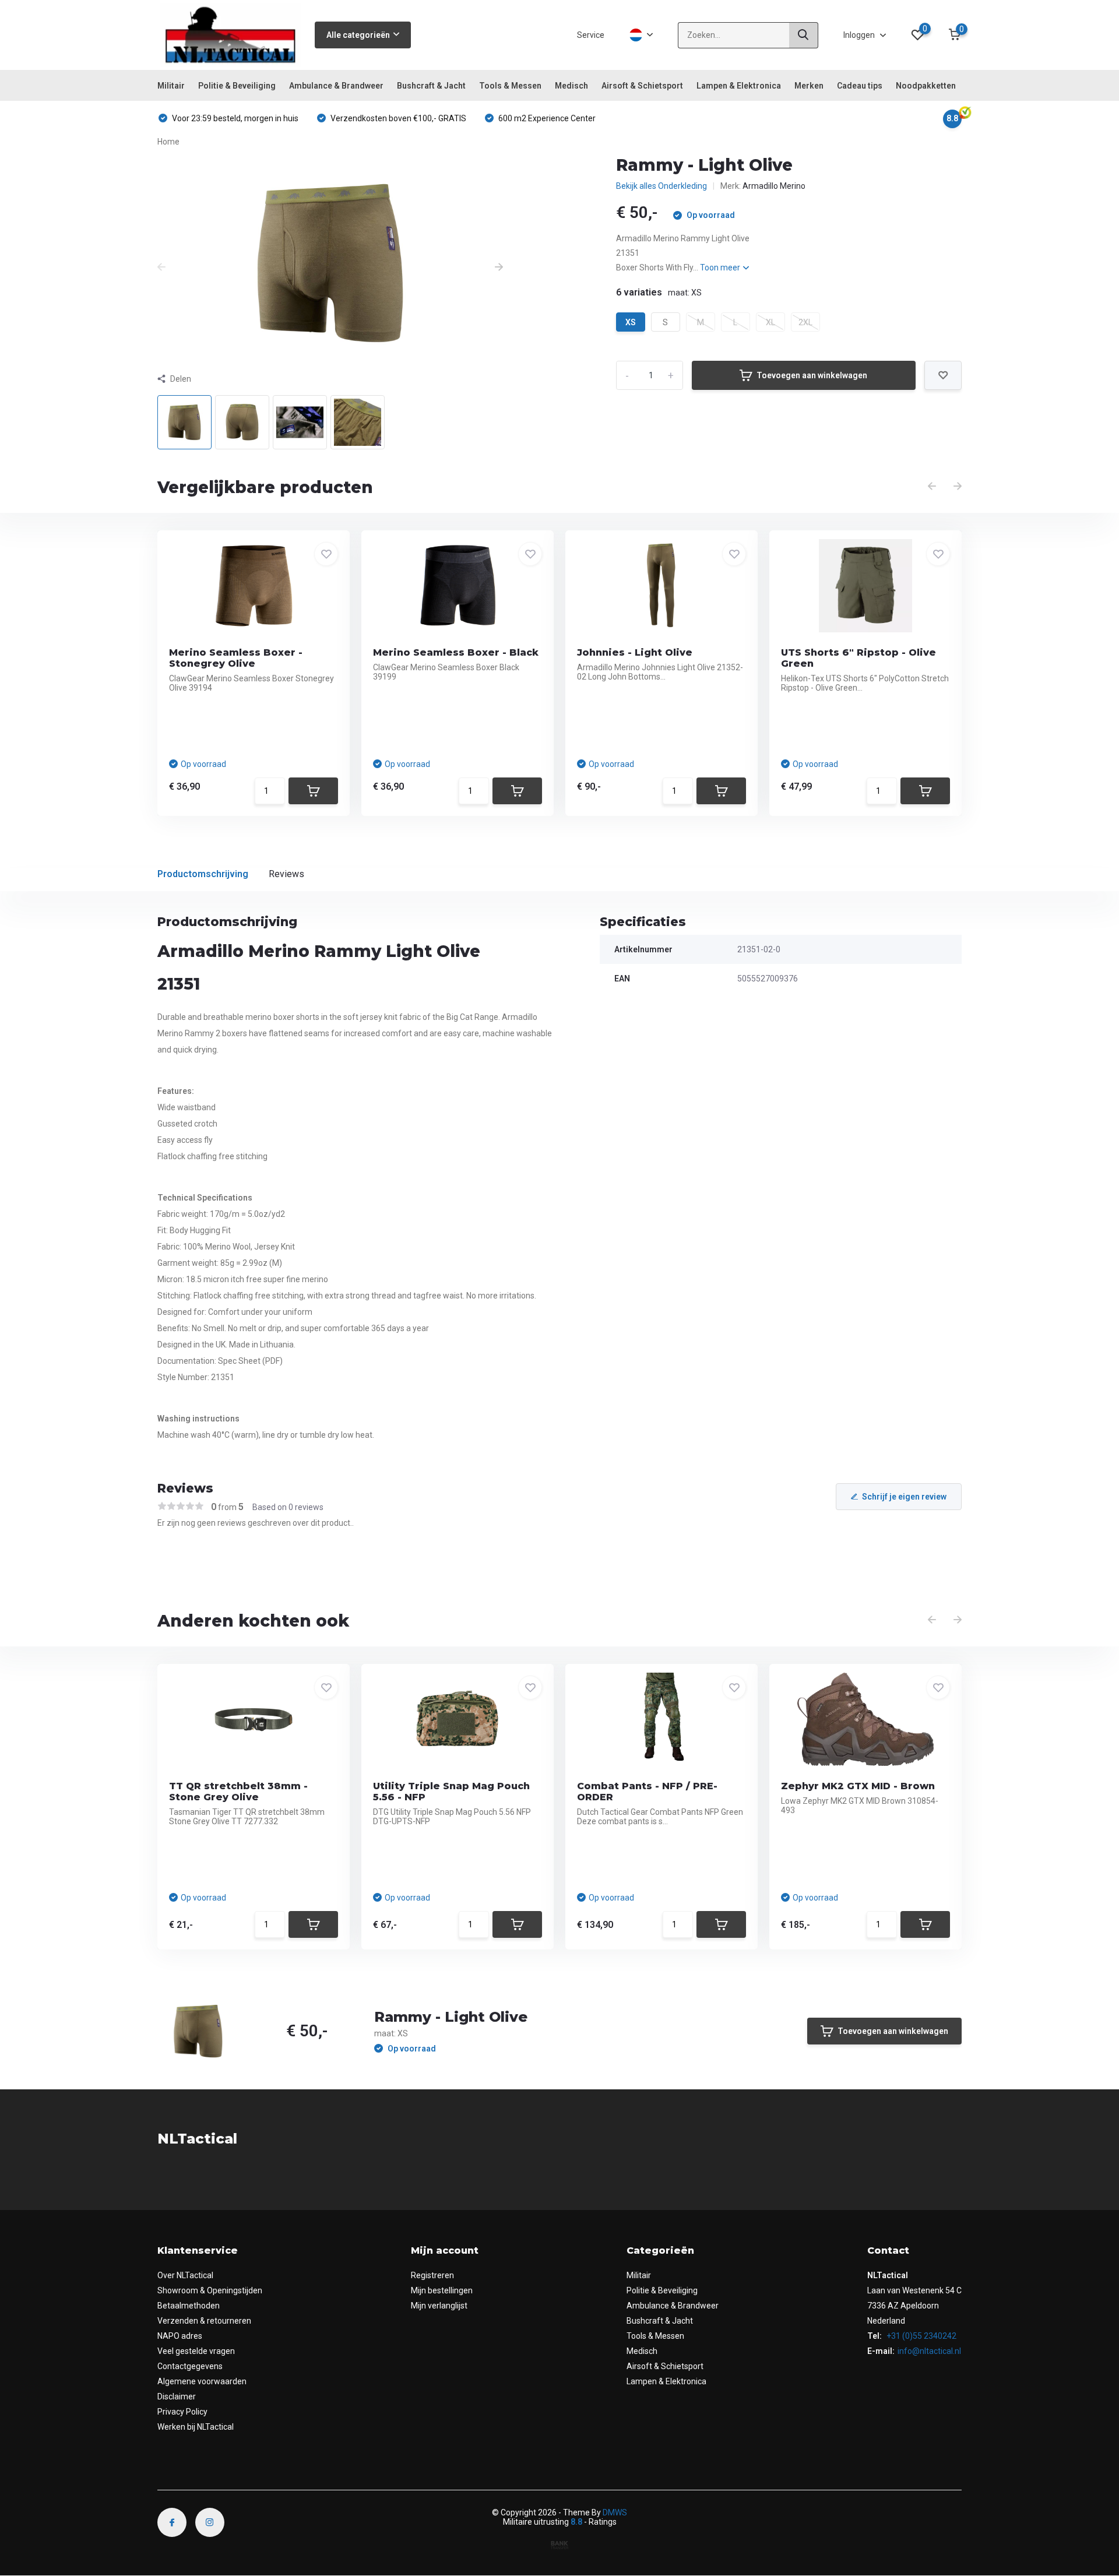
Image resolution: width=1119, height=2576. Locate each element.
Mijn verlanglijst (439, 2306)
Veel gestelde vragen (196, 2351)
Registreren (432, 2275)
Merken (809, 86)
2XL (805, 322)
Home (168, 142)
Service (591, 35)
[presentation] (161, 268)
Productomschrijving (203, 874)
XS (631, 322)
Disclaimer (177, 2396)
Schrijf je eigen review (904, 1497)
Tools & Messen (510, 86)
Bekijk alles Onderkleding (661, 186)
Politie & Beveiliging (237, 86)
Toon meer (721, 268)
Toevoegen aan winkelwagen (812, 375)
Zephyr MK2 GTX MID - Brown (858, 1786)
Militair (171, 86)
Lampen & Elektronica (739, 86)
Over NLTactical (185, 2275)
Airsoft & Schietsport (642, 86)
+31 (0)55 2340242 (921, 2336)
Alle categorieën (358, 35)
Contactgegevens (190, 2366)
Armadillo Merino (774, 186)
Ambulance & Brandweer (336, 86)
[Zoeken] (804, 35)
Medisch (571, 86)
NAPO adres (180, 2336)
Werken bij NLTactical (196, 2427)
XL (770, 322)
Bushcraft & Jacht (431, 86)
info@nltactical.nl (929, 2351)
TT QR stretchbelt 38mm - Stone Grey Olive (238, 1792)
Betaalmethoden (189, 2306)
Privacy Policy (182, 2412)
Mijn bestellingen (442, 2290)
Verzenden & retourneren (204, 2321)
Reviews (286, 874)
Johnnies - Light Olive (635, 652)
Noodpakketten (926, 86)
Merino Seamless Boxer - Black (456, 652)
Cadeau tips (860, 86)
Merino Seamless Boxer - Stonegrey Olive (236, 658)
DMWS (615, 2512)
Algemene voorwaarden (202, 2381)
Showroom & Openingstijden (210, 2290)
